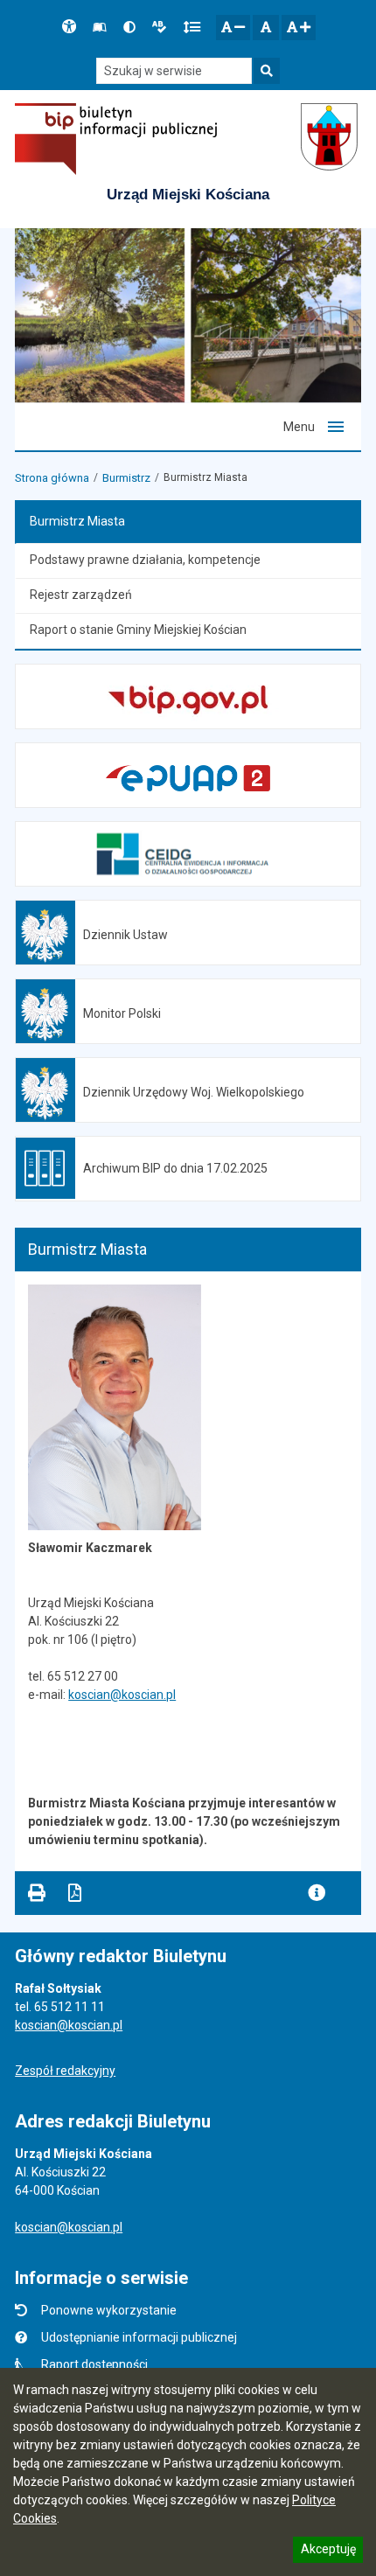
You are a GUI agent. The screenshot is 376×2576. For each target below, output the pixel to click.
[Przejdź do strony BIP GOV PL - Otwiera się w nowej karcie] (116, 139)
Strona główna (52, 478)
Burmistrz (126, 478)
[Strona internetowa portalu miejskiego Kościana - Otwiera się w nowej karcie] (331, 139)
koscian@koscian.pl (122, 1695)
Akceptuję (328, 2552)
